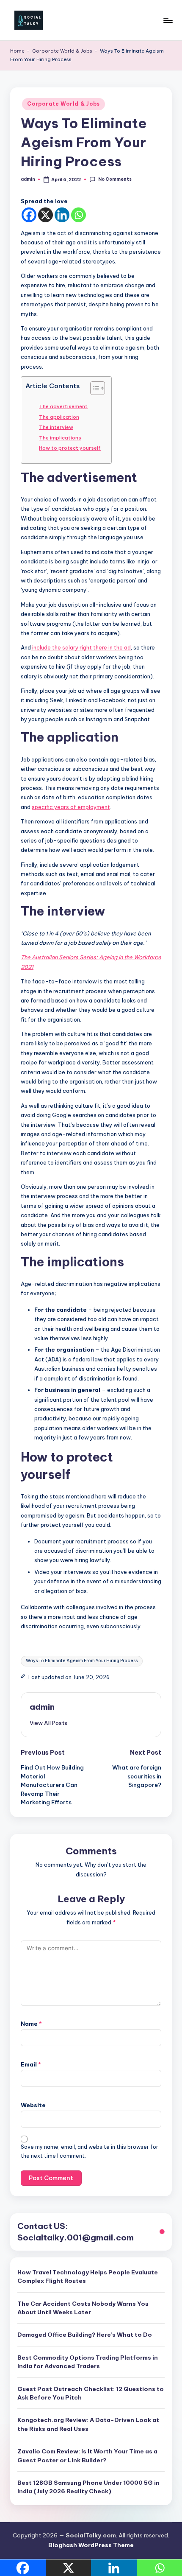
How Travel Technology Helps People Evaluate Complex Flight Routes (88, 2276)
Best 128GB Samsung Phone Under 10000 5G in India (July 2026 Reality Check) (88, 2487)
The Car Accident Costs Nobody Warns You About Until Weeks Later (83, 2308)
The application (59, 417)
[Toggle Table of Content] (93, 388)
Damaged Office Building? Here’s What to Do (85, 2335)
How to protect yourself (70, 448)
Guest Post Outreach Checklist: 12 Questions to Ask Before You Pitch (91, 2393)
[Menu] (168, 20)
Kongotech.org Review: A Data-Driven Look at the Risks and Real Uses (88, 2424)
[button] (48, 1723)
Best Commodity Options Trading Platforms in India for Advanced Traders (88, 2362)
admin (42, 1707)
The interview (56, 427)
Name (31, 2024)
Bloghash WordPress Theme (91, 2545)
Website (33, 2105)
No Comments (115, 179)
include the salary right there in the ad (81, 647)
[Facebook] (29, 215)
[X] (45, 215)
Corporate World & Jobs (62, 51)
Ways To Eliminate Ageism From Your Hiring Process (82, 1661)
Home (17, 51)
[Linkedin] (62, 215)
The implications (60, 438)
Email (31, 2064)
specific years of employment (71, 807)
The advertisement (63, 406)
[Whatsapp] (79, 215)
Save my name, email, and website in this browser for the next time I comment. (90, 2151)
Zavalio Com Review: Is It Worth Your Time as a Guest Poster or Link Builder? (87, 2456)
